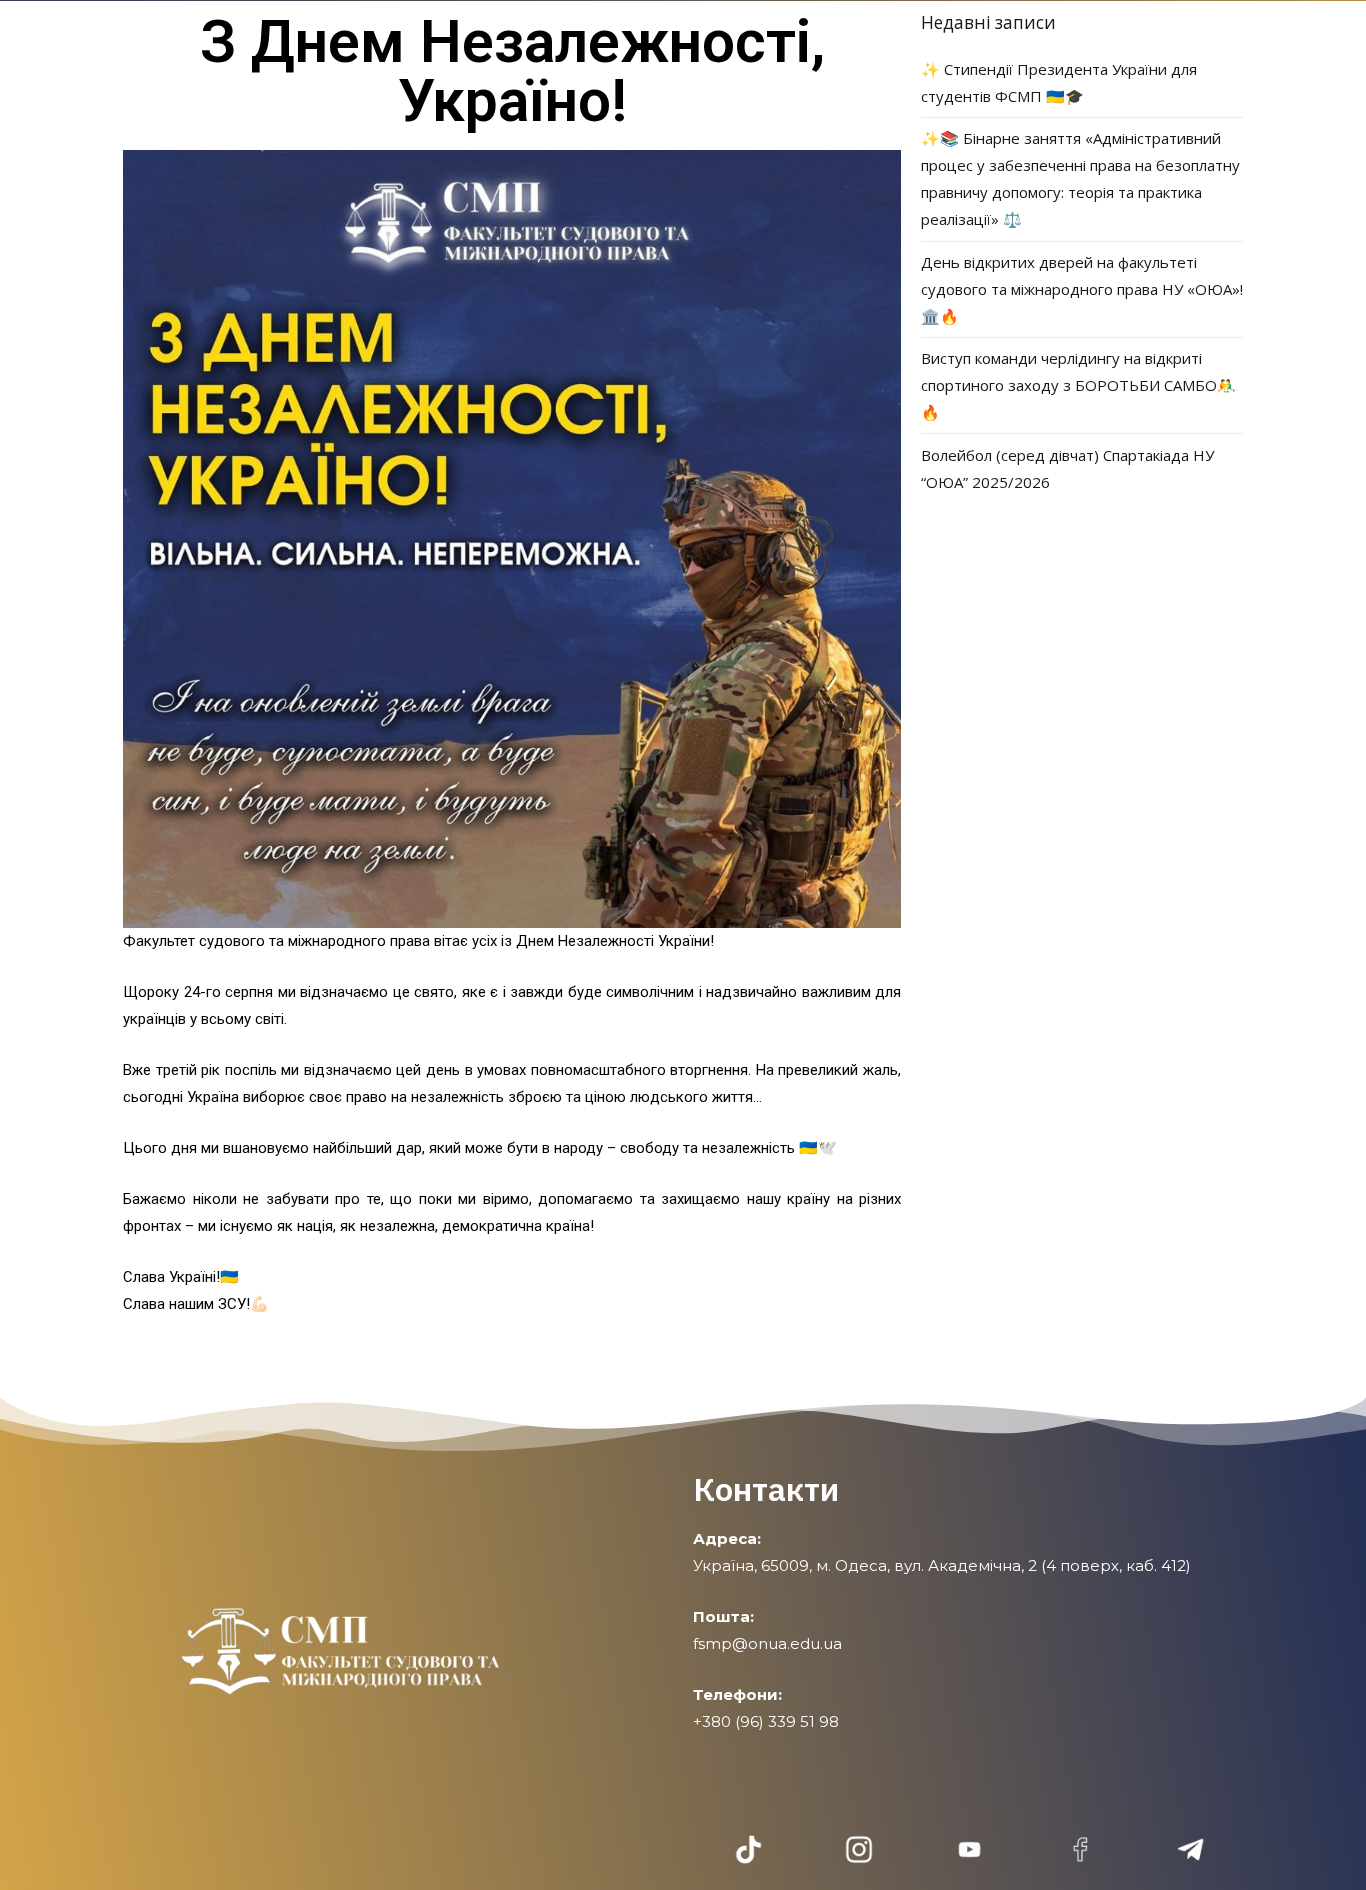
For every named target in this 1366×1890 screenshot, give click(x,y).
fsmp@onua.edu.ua (767, 1643)
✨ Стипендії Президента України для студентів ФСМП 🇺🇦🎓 (1059, 82)
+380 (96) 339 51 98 (766, 1721)
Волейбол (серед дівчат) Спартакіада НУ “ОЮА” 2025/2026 (1067, 468)
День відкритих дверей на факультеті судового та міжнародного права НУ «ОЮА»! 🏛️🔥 (1082, 289)
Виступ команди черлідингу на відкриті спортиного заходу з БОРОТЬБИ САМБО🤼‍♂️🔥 (1078, 385)
